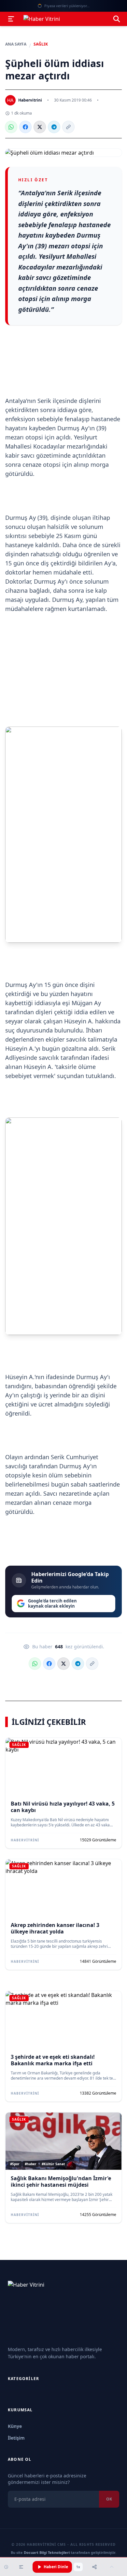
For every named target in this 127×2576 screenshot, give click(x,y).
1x (78, 2567)
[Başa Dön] (112, 2567)
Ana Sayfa (16, 44)
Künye (15, 2426)
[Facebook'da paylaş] (25, 127)
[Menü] (11, 19)
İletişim (16, 2438)
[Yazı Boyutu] (21, 2567)
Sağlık (41, 44)
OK (109, 2499)
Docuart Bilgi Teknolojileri (47, 2552)
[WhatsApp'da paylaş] (11, 127)
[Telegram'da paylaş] (54, 127)
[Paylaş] (94, 2567)
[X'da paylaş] (40, 127)
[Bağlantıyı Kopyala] (68, 127)
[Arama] (117, 19)
